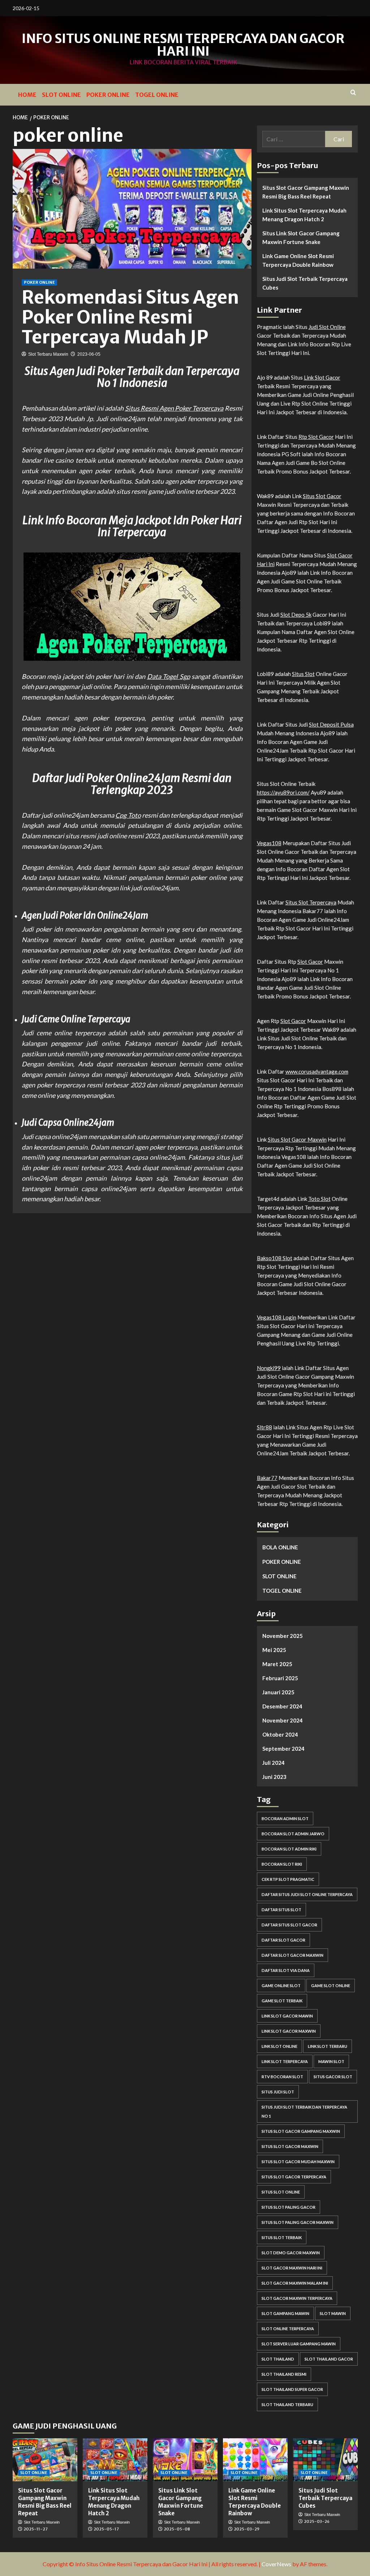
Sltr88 (264, 1427)
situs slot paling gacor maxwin (298, 2222)
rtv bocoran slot (282, 2077)
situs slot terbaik (282, 2237)
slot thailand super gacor (292, 2389)
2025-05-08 (177, 2529)
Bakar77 (267, 1478)
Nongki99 (269, 1368)
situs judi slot (278, 2092)
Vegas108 (269, 843)
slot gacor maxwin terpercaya (297, 2298)
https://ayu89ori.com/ (283, 792)
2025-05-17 (106, 2529)
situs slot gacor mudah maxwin (298, 2162)
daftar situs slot (281, 1910)
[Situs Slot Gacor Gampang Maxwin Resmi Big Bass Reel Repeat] (45, 2460)
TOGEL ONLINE (157, 95)
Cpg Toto (128, 815)
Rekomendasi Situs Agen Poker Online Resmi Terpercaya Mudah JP (130, 317)
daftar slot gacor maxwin (292, 1955)
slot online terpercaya (288, 2329)
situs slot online (281, 2192)
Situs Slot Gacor (322, 496)
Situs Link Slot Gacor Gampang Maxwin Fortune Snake (301, 238)
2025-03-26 (317, 2521)
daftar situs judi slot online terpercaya (307, 1894)
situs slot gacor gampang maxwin (301, 2131)
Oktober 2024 (280, 1734)
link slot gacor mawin (287, 2016)
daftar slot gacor (283, 1940)
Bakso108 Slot (275, 1258)
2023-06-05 (89, 354)
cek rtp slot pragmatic (288, 1879)
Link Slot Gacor (322, 377)
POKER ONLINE (108, 95)
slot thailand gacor (329, 2359)
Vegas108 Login (277, 1317)
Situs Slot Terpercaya (311, 902)
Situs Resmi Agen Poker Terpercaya (174, 408)
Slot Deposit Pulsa (331, 724)
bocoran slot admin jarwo (293, 1834)
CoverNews (276, 2564)
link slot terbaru (328, 2046)
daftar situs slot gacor (289, 1925)
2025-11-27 (36, 2529)
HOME (27, 95)
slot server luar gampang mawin (299, 2344)
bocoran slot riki (282, 1864)
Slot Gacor (310, 962)
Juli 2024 (274, 1763)
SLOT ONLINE (61, 95)
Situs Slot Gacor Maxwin (297, 1139)
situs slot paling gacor (289, 2207)
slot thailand (278, 2359)
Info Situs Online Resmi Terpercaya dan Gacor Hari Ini (183, 45)
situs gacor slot (333, 2077)
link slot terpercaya (285, 2061)
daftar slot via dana (286, 1970)
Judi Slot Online (327, 327)
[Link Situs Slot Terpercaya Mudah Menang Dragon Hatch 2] (115, 2460)
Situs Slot (303, 674)
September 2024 (283, 1749)
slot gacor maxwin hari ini (292, 2268)
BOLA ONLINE (280, 1547)
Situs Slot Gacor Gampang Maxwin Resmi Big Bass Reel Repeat (306, 192)
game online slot (281, 1986)
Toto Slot (319, 1199)
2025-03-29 (247, 2529)
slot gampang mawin (285, 2313)
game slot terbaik (282, 2001)
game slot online (331, 1986)
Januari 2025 (278, 1692)
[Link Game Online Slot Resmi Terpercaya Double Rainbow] (255, 2460)
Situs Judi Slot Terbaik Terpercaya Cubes (305, 283)
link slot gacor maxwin (289, 2031)
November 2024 (283, 1720)
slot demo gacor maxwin (291, 2253)
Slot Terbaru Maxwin (48, 354)
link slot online (279, 2046)
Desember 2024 (282, 1706)
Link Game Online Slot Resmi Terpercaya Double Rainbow (298, 260)
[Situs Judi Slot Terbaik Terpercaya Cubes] (325, 2460)
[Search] (353, 93)
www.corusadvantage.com (317, 1071)
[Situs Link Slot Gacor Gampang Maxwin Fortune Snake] (185, 2460)
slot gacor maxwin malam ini (295, 2283)
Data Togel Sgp (169, 676)
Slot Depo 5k (296, 615)
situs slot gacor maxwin (290, 2146)
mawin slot (331, 2061)
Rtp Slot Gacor (316, 437)
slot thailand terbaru (287, 2404)
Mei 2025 (274, 1650)
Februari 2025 (280, 1678)
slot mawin (333, 2313)
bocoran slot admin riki (289, 1849)
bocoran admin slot (285, 1818)
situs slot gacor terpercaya (294, 2177)
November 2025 (283, 1636)
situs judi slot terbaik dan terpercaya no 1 (304, 2111)
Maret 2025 (277, 1664)
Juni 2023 (274, 1777)
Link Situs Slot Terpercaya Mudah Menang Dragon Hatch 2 (304, 215)
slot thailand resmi (284, 2374)
